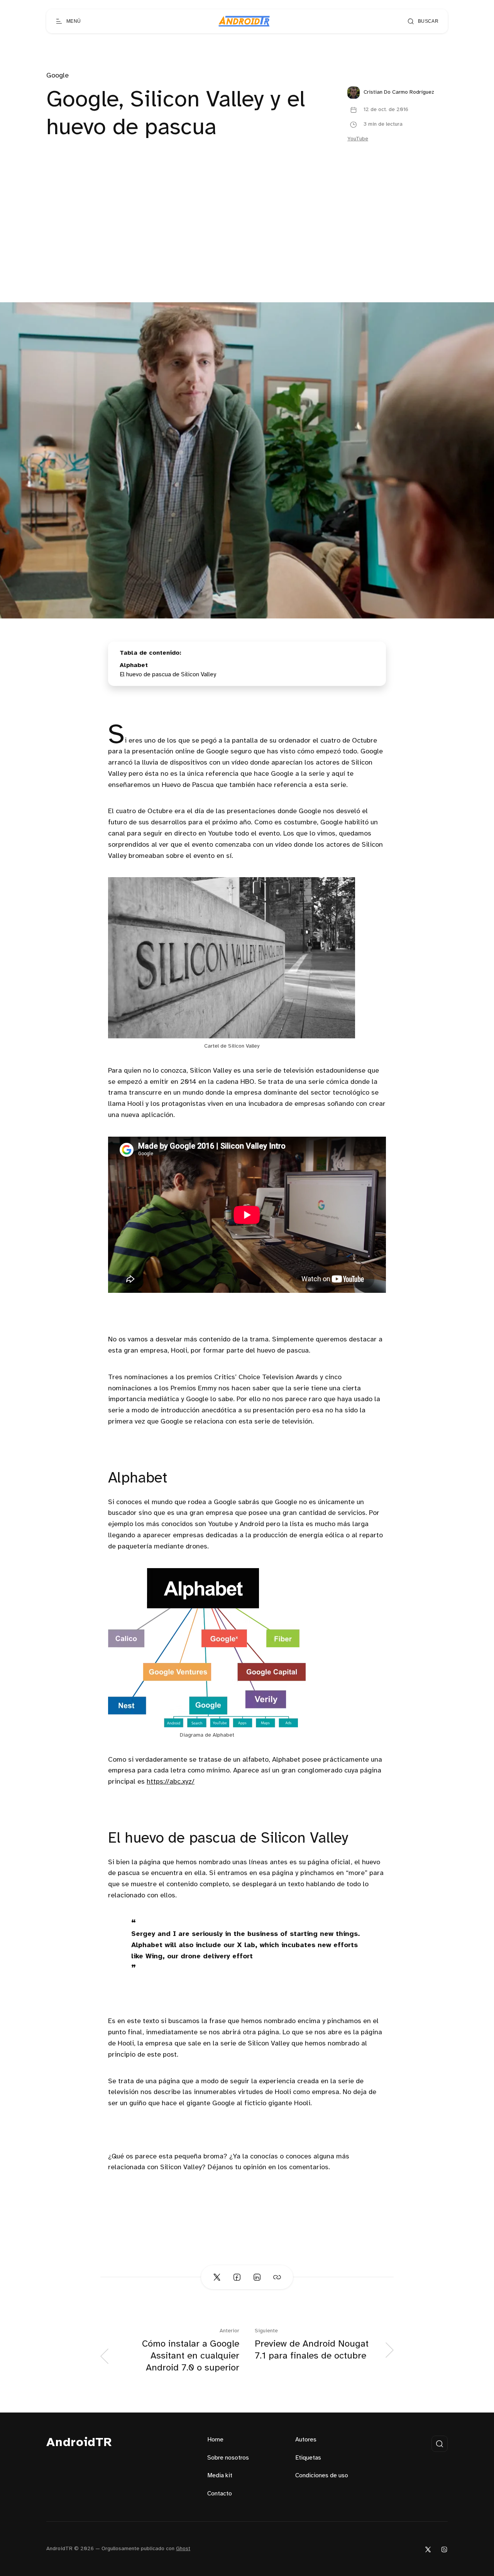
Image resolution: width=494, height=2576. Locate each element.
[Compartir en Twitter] (217, 2277)
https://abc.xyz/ (171, 1782)
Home (215, 2440)
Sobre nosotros (228, 2458)
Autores (306, 2440)
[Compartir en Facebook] (237, 2277)
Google (58, 76)
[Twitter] (428, 2549)
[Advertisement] (247, 244)
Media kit (220, 2476)
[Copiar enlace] (277, 2277)
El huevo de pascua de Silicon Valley (168, 675)
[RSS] (444, 2549)
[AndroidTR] (244, 21)
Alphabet (134, 665)
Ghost (183, 2549)
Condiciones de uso (322, 2476)
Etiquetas (308, 2458)
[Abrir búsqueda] (440, 2444)
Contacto (220, 2494)
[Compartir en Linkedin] (257, 2277)
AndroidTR (79, 2443)
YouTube (358, 139)
